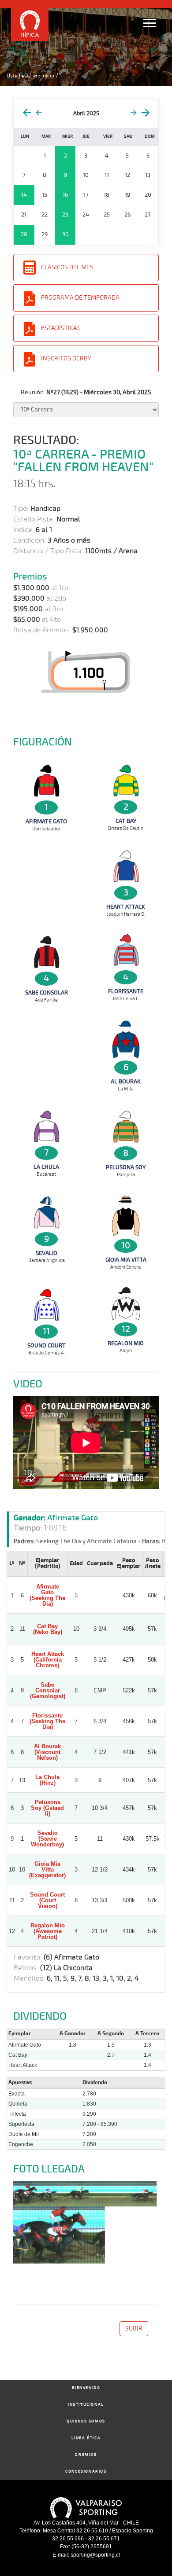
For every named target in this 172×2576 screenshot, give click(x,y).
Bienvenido (86, 2388)
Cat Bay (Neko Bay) (48, 1629)
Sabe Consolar (47, 993)
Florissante (126, 991)
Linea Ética (86, 2438)
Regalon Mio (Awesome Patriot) (48, 1931)
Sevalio (47, 1253)
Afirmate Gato (46, 822)
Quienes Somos (86, 2421)
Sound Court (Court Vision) (47, 1900)
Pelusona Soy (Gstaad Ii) (47, 1808)
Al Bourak (126, 1082)
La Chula (46, 1167)
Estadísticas (61, 328)
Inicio (48, 76)
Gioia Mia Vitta (126, 1260)
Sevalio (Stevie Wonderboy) (47, 1839)
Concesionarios (86, 2471)
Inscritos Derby (66, 358)
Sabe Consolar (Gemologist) (48, 1690)
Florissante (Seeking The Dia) (47, 1721)
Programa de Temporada (80, 298)
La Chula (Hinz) (47, 1780)
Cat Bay (126, 821)
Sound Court (47, 1346)
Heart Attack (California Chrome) (48, 1660)
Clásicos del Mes (67, 267)
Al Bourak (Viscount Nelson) (47, 1752)
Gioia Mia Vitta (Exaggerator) (47, 1870)
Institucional (86, 2405)
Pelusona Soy (126, 1167)
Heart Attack (126, 907)
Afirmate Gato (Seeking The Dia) (47, 1595)
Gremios (86, 2455)
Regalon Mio (126, 1343)
